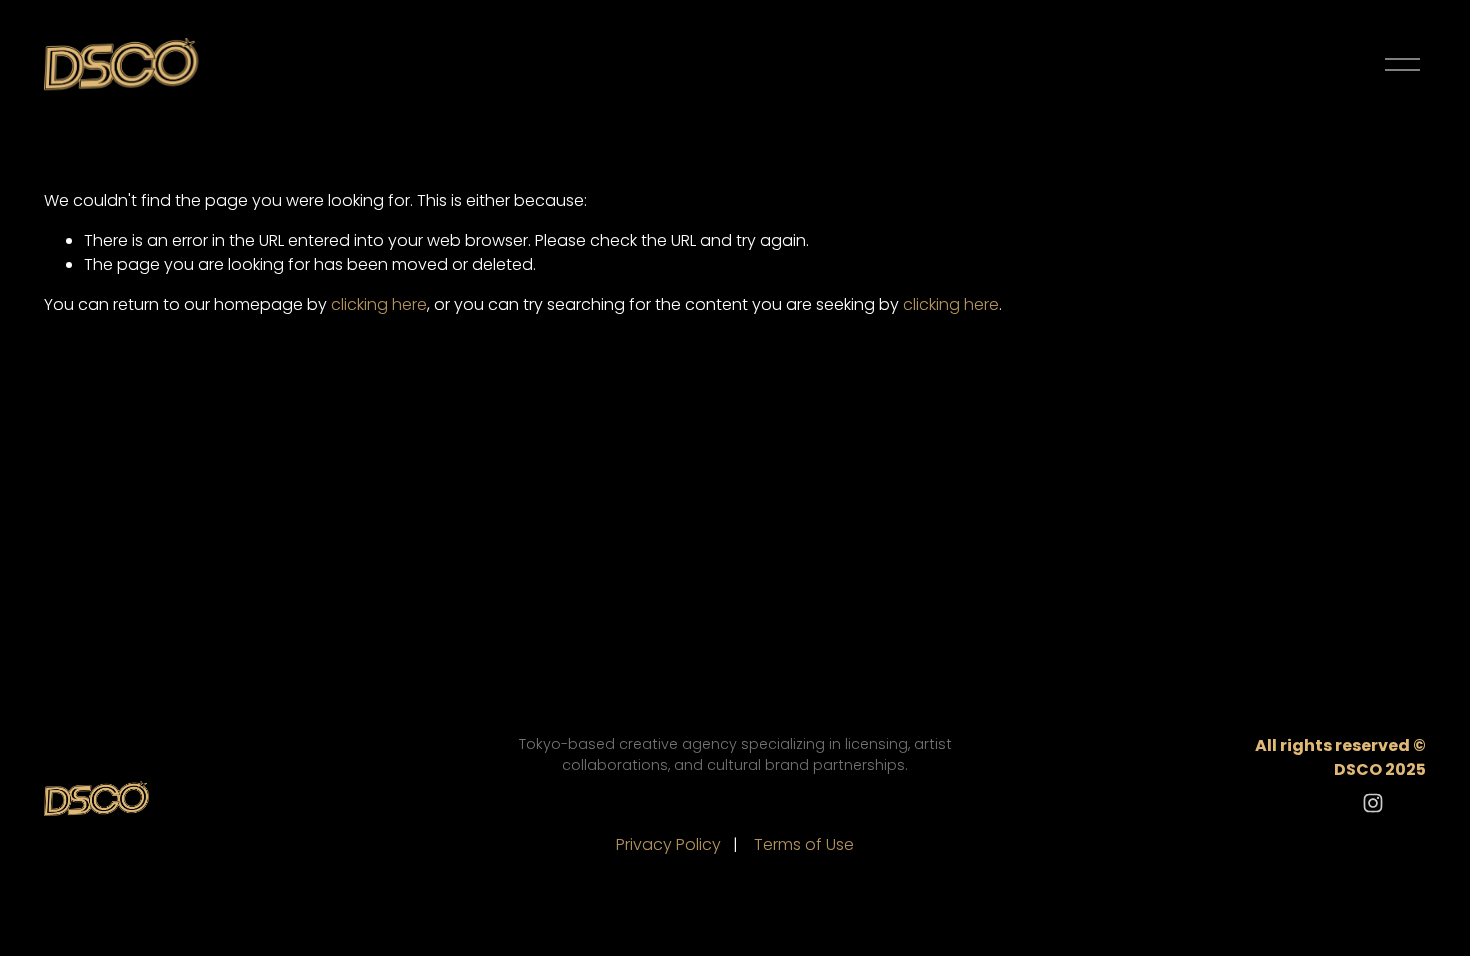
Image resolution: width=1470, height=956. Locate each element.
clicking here (379, 304)
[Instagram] (1373, 803)
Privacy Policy (668, 844)
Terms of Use (804, 844)
